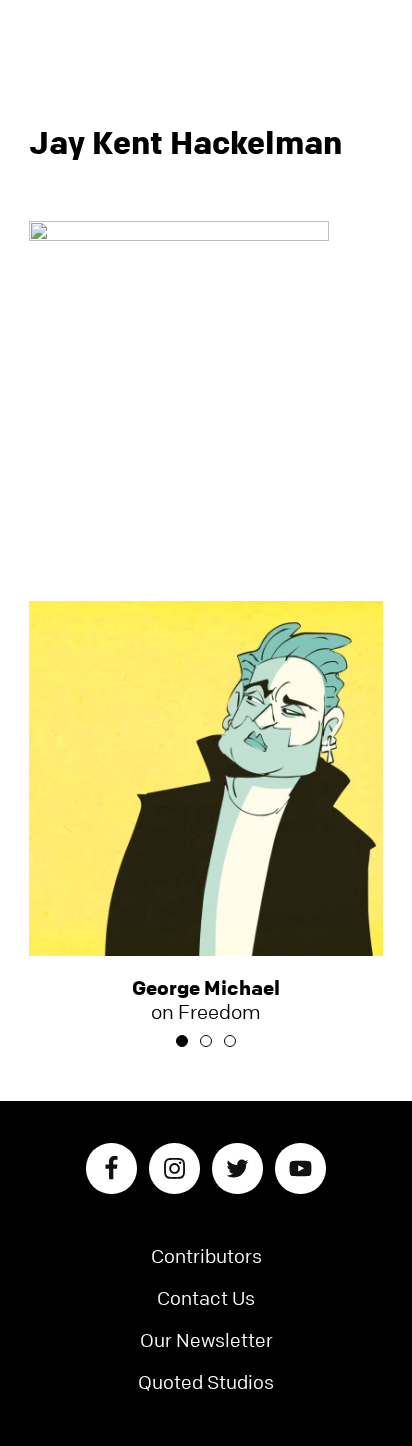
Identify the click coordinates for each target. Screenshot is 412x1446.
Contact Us (206, 1298)
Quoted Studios (206, 1382)
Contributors (206, 1256)
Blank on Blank (206, 35)
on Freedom (206, 1000)
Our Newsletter (206, 1340)
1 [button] (182, 1041)
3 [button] (230, 1041)
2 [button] (206, 1041)
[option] (206, 812)
